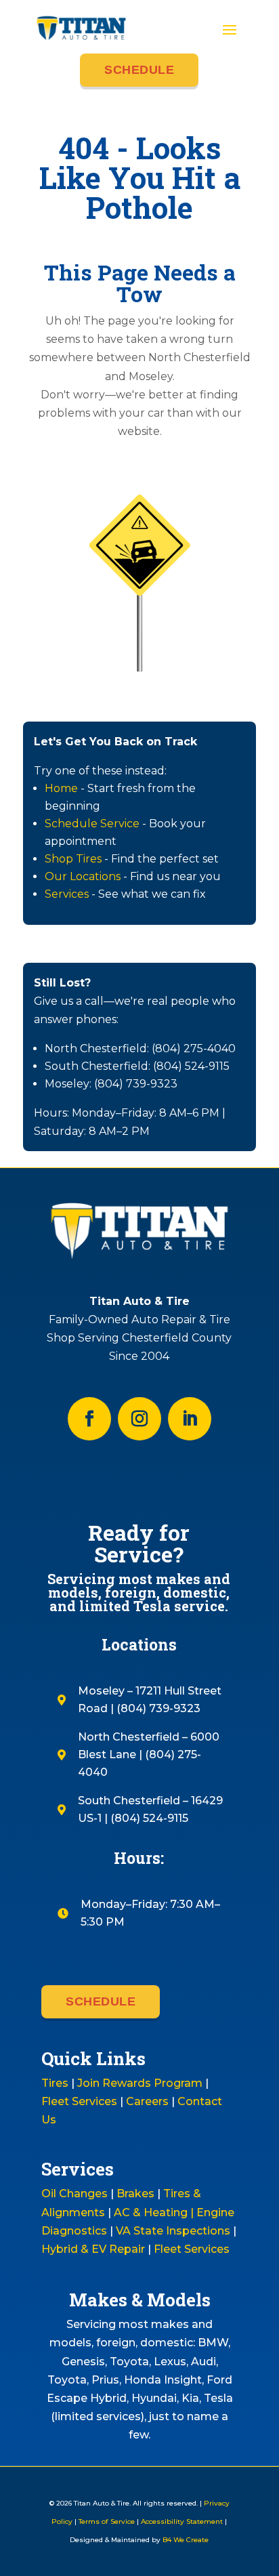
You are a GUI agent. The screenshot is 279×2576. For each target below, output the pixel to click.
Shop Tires (73, 859)
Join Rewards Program (140, 2083)
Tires (55, 2083)
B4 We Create (185, 2540)
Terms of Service (107, 2521)
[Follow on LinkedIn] (190, 1419)
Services (67, 894)
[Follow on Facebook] (89, 1419)
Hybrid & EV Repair (93, 2249)
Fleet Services (79, 2101)
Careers (147, 2101)
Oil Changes (74, 2194)
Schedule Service (92, 824)
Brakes (135, 2194)
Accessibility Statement (182, 2521)
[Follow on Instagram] (139, 1419)
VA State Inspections (173, 2231)
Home (61, 788)
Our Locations (83, 876)
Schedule (139, 70)
